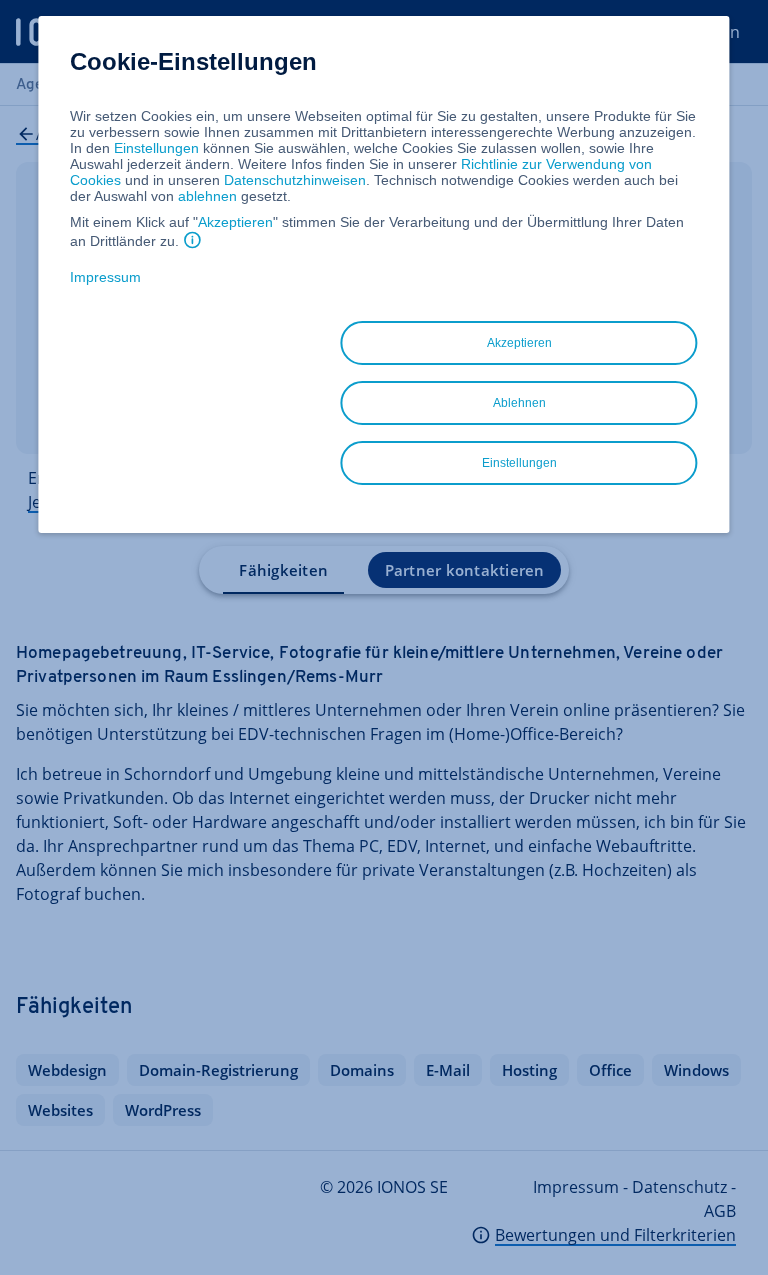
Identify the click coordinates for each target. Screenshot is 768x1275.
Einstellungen (156, 148)
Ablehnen (519, 403)
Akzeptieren (235, 222)
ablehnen (207, 196)
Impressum (105, 277)
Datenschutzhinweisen (295, 180)
